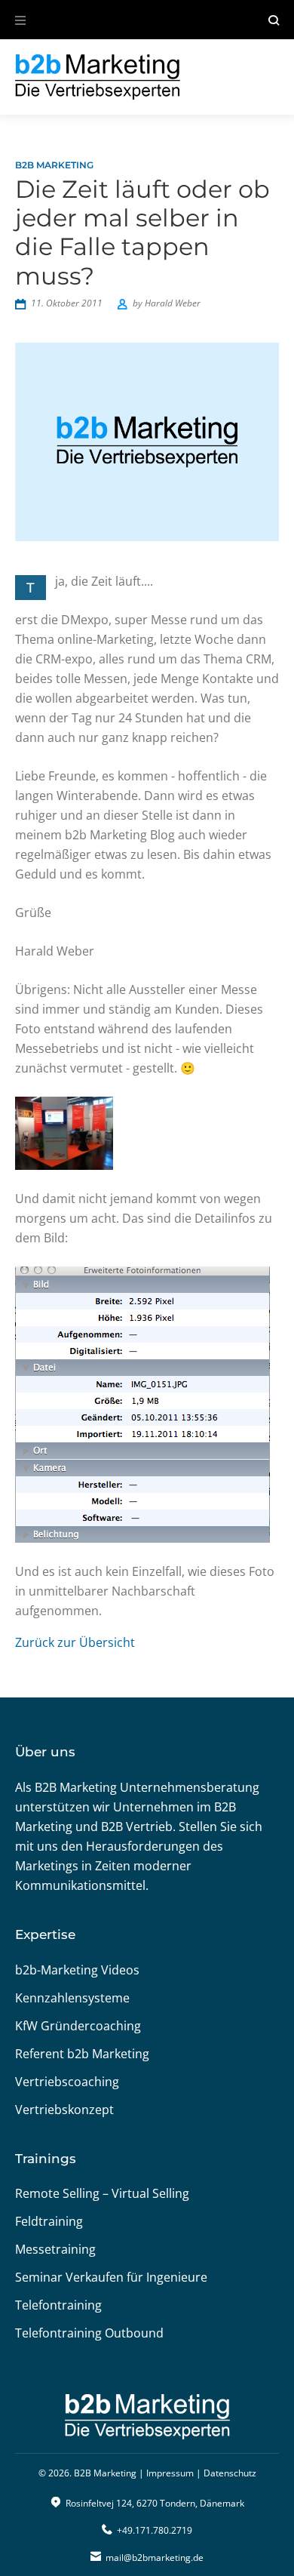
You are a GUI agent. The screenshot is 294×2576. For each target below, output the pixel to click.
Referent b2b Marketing (82, 2054)
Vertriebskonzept (64, 2110)
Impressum (170, 2473)
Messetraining (55, 2249)
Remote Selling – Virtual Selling (102, 2193)
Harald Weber (173, 303)
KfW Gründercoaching (78, 2026)
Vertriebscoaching (67, 2082)
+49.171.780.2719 (155, 2530)
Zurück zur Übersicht (75, 1642)
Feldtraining (49, 2221)
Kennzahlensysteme (72, 1998)
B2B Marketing (54, 165)
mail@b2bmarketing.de (155, 2558)
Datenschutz (230, 2473)
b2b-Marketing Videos (77, 1970)
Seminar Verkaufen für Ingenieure (111, 2277)
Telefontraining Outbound (89, 2333)
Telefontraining (58, 2305)
